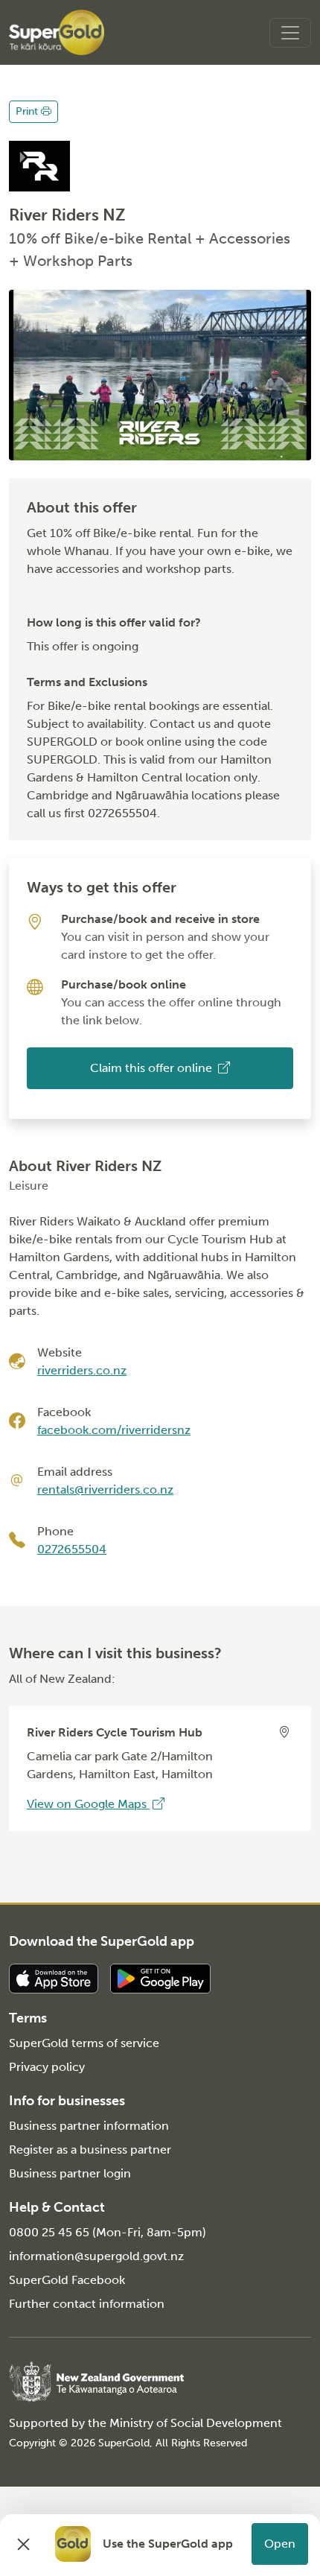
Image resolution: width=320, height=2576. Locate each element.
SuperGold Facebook (67, 2280)
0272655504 (72, 1549)
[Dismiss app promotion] (24, 2544)
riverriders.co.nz (82, 1370)
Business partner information (89, 2126)
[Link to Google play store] (160, 1977)
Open (280, 2544)
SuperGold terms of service (84, 2043)
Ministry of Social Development (196, 2423)
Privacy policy (47, 2067)
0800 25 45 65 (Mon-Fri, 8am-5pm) (108, 2232)
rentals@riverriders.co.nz (105, 1490)
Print (28, 111)
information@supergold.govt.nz (96, 2256)
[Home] (57, 32)
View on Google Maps (88, 1804)
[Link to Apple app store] (54, 1977)
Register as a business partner (90, 2150)
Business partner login (70, 2173)
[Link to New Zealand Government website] (96, 2381)
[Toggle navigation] (290, 33)
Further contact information (87, 2304)
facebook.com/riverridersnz (114, 1430)
